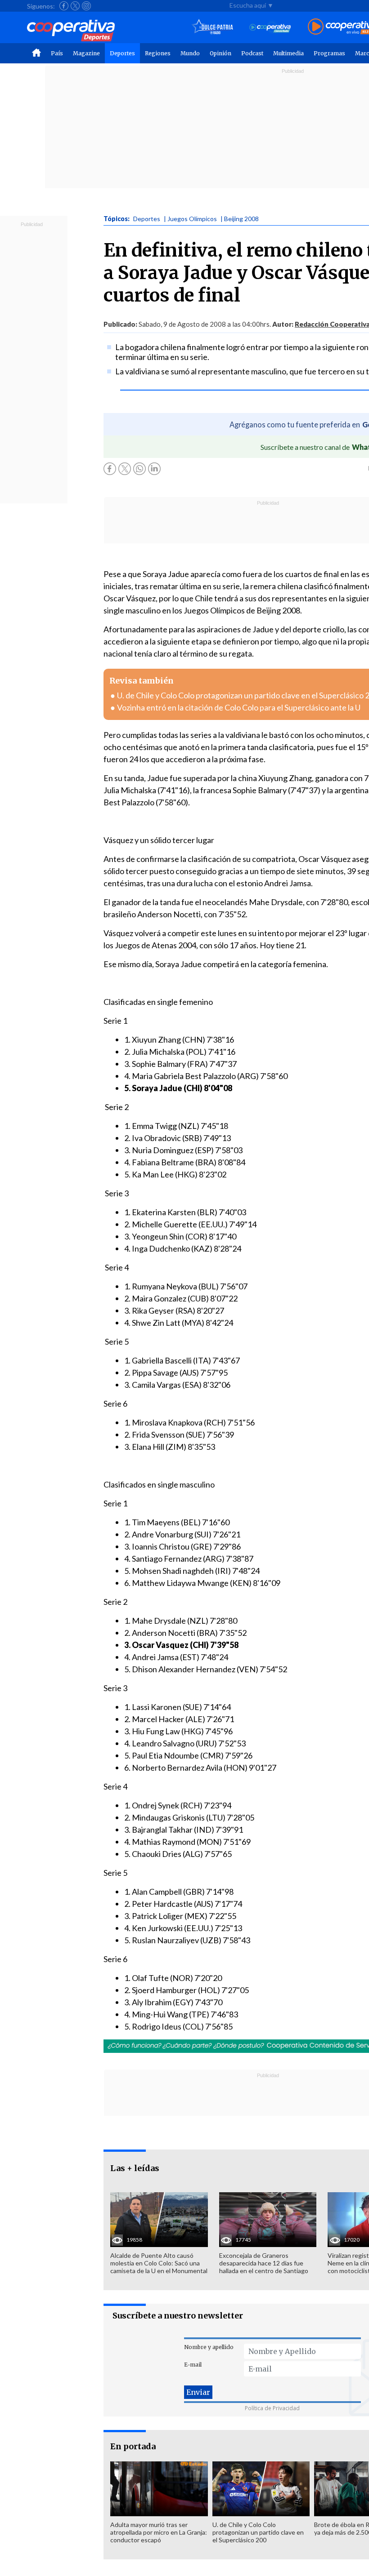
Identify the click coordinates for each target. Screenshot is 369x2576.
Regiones (158, 53)
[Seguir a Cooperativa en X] (75, 6)
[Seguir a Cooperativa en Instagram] (86, 6)
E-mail (193, 2365)
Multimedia (288, 53)
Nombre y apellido (209, 2347)
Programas (329, 53)
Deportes (122, 53)
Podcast (252, 53)
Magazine (86, 53)
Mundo (190, 53)
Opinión (220, 53)
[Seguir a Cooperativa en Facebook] (64, 6)
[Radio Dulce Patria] (213, 27)
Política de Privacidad (272, 2408)
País (57, 53)
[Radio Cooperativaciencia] (270, 27)
